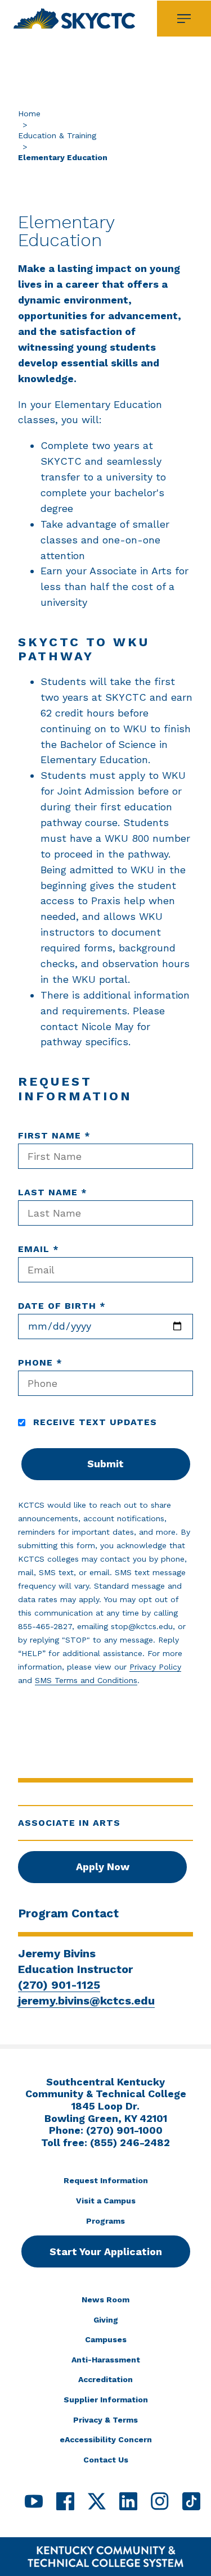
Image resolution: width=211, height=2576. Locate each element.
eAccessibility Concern (106, 2439)
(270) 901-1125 (59, 1985)
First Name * (54, 1135)
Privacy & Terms (105, 2420)
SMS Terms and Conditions (86, 1680)
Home (29, 114)
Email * (39, 1249)
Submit (105, 1464)
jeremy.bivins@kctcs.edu (86, 2001)
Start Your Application (106, 2251)
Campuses (106, 2339)
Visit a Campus (106, 2201)
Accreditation (105, 2379)
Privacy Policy (155, 1667)
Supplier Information (106, 2400)
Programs (105, 2221)
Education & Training (57, 135)
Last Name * (53, 1192)
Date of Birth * (62, 1306)
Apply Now (103, 1867)
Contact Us (106, 2460)
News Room (105, 2300)
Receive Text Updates (93, 1422)
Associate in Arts (69, 1823)
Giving (106, 2320)
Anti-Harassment (106, 2360)
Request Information (106, 2180)
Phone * (40, 1362)
